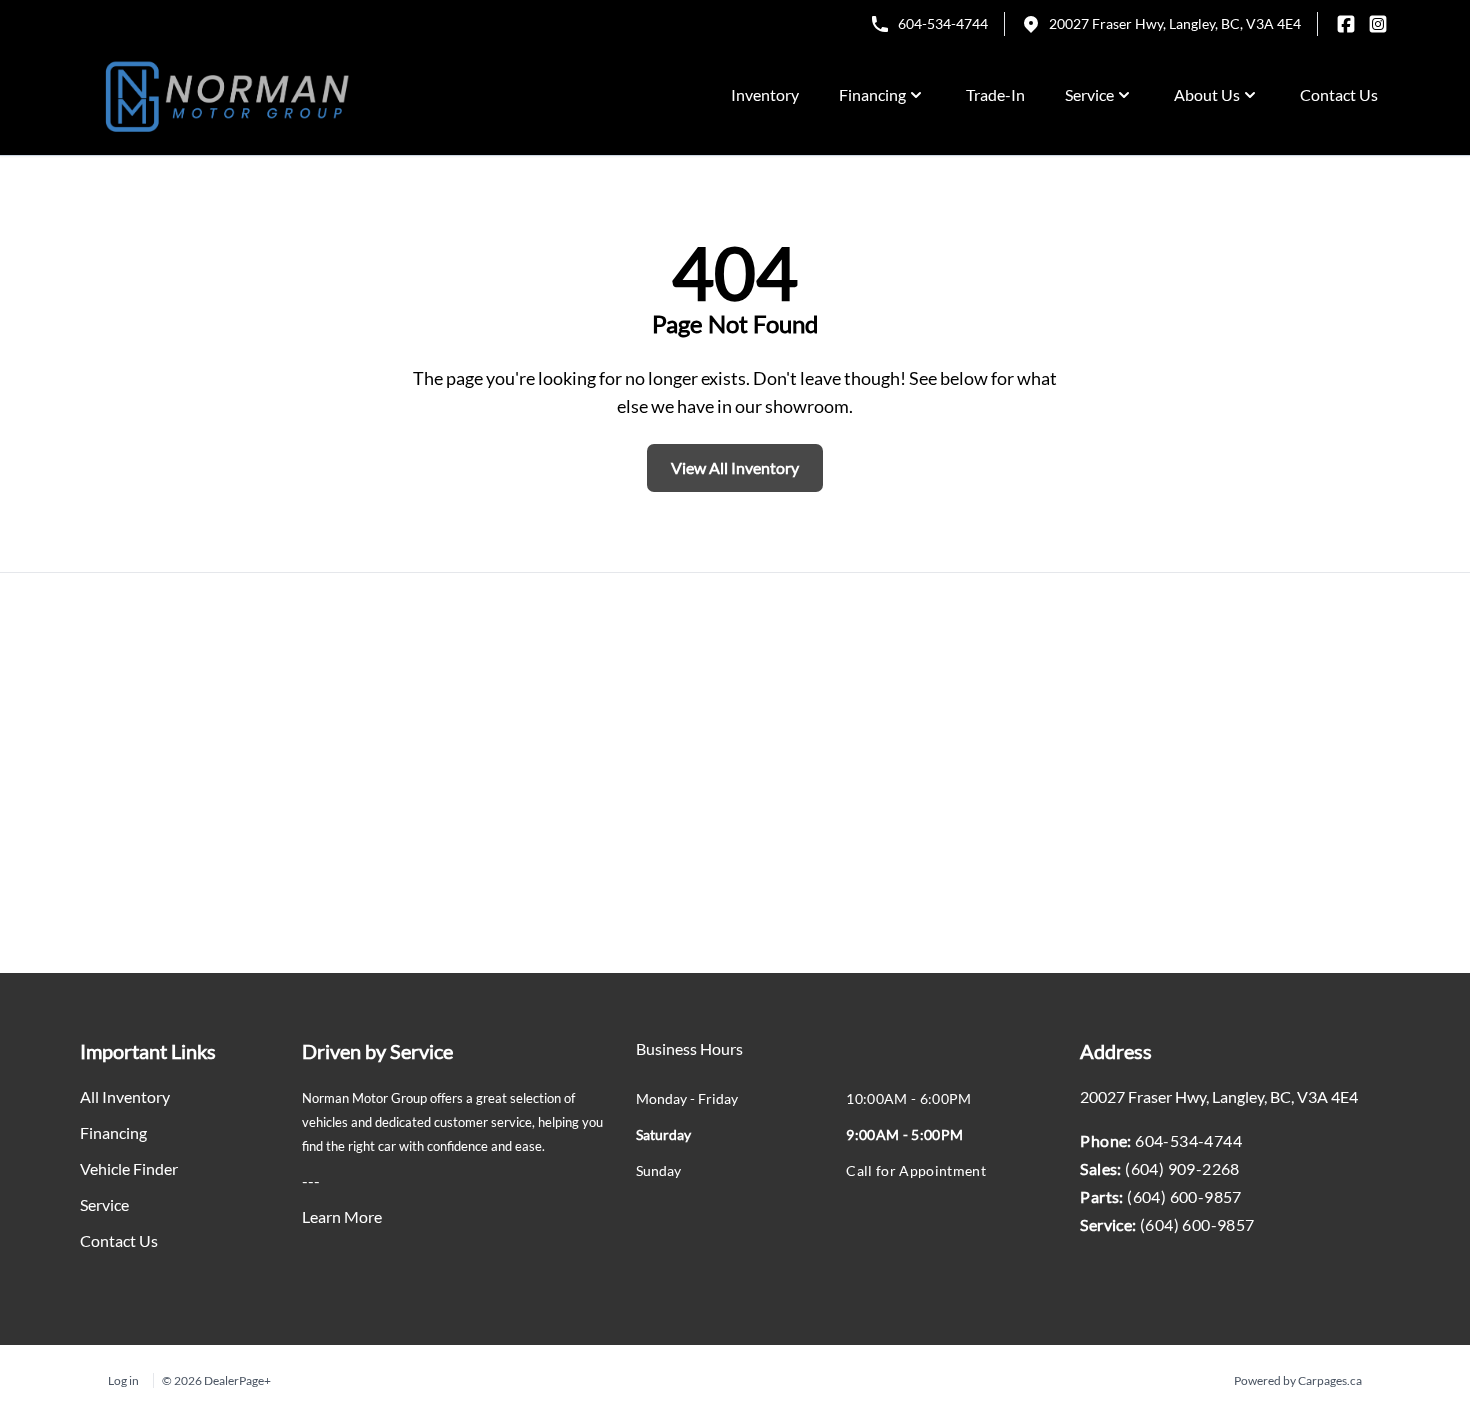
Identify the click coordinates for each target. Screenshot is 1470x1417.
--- (311, 1180)
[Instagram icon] (1378, 24)
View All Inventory (735, 467)
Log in (123, 1380)
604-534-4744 (943, 23)
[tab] (689, 1059)
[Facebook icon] (1346, 24)
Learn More (342, 1216)
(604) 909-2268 (1182, 1168)
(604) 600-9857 (1184, 1196)
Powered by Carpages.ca (1298, 1380)
